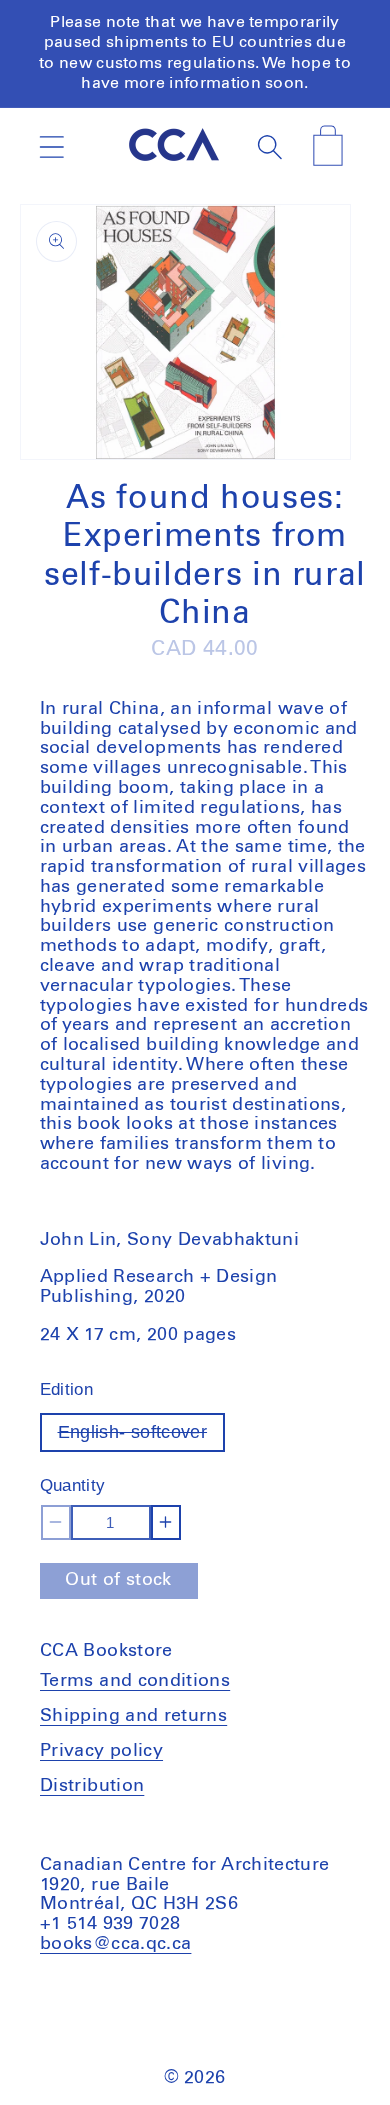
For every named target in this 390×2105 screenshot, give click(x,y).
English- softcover (142, 1436)
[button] (51, 146)
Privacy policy (101, 1751)
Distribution (92, 1786)
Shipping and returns (133, 1716)
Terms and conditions (135, 1681)
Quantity (73, 1485)
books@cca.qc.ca (115, 1944)
